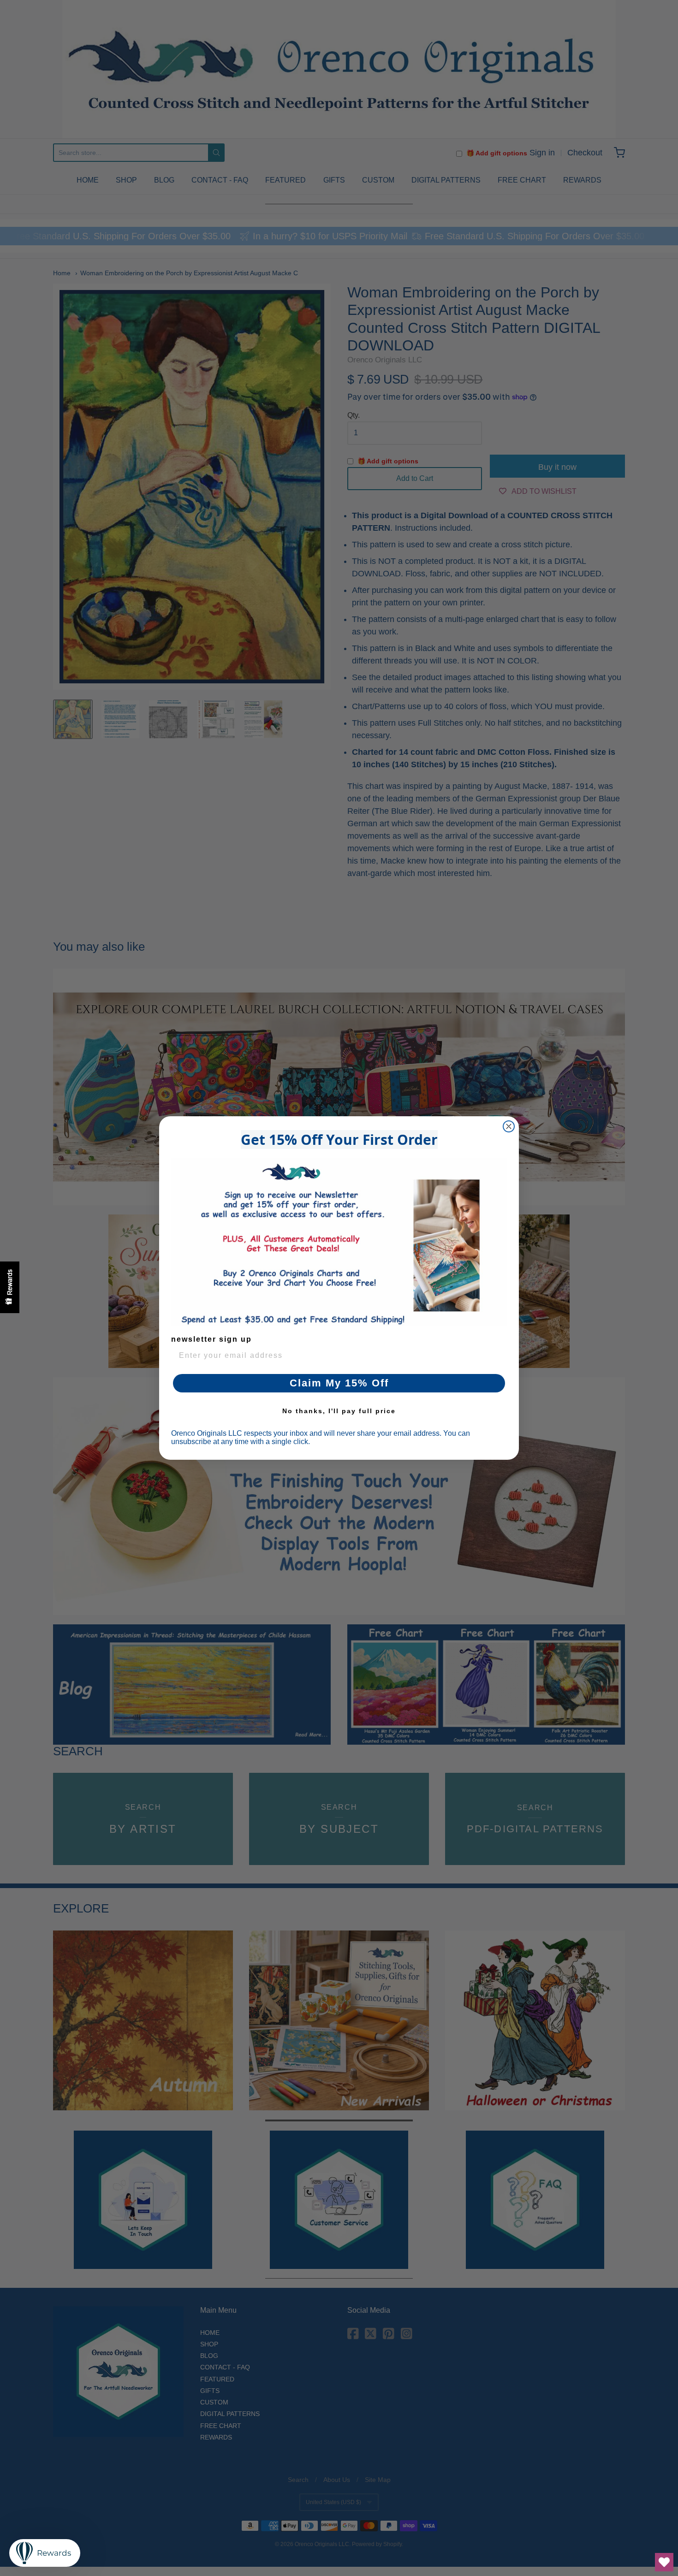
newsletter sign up (211, 1339)
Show (10, 1287)
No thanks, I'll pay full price (339, 1411)
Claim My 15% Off (339, 1383)
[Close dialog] (509, 1126)
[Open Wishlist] (664, 2562)
